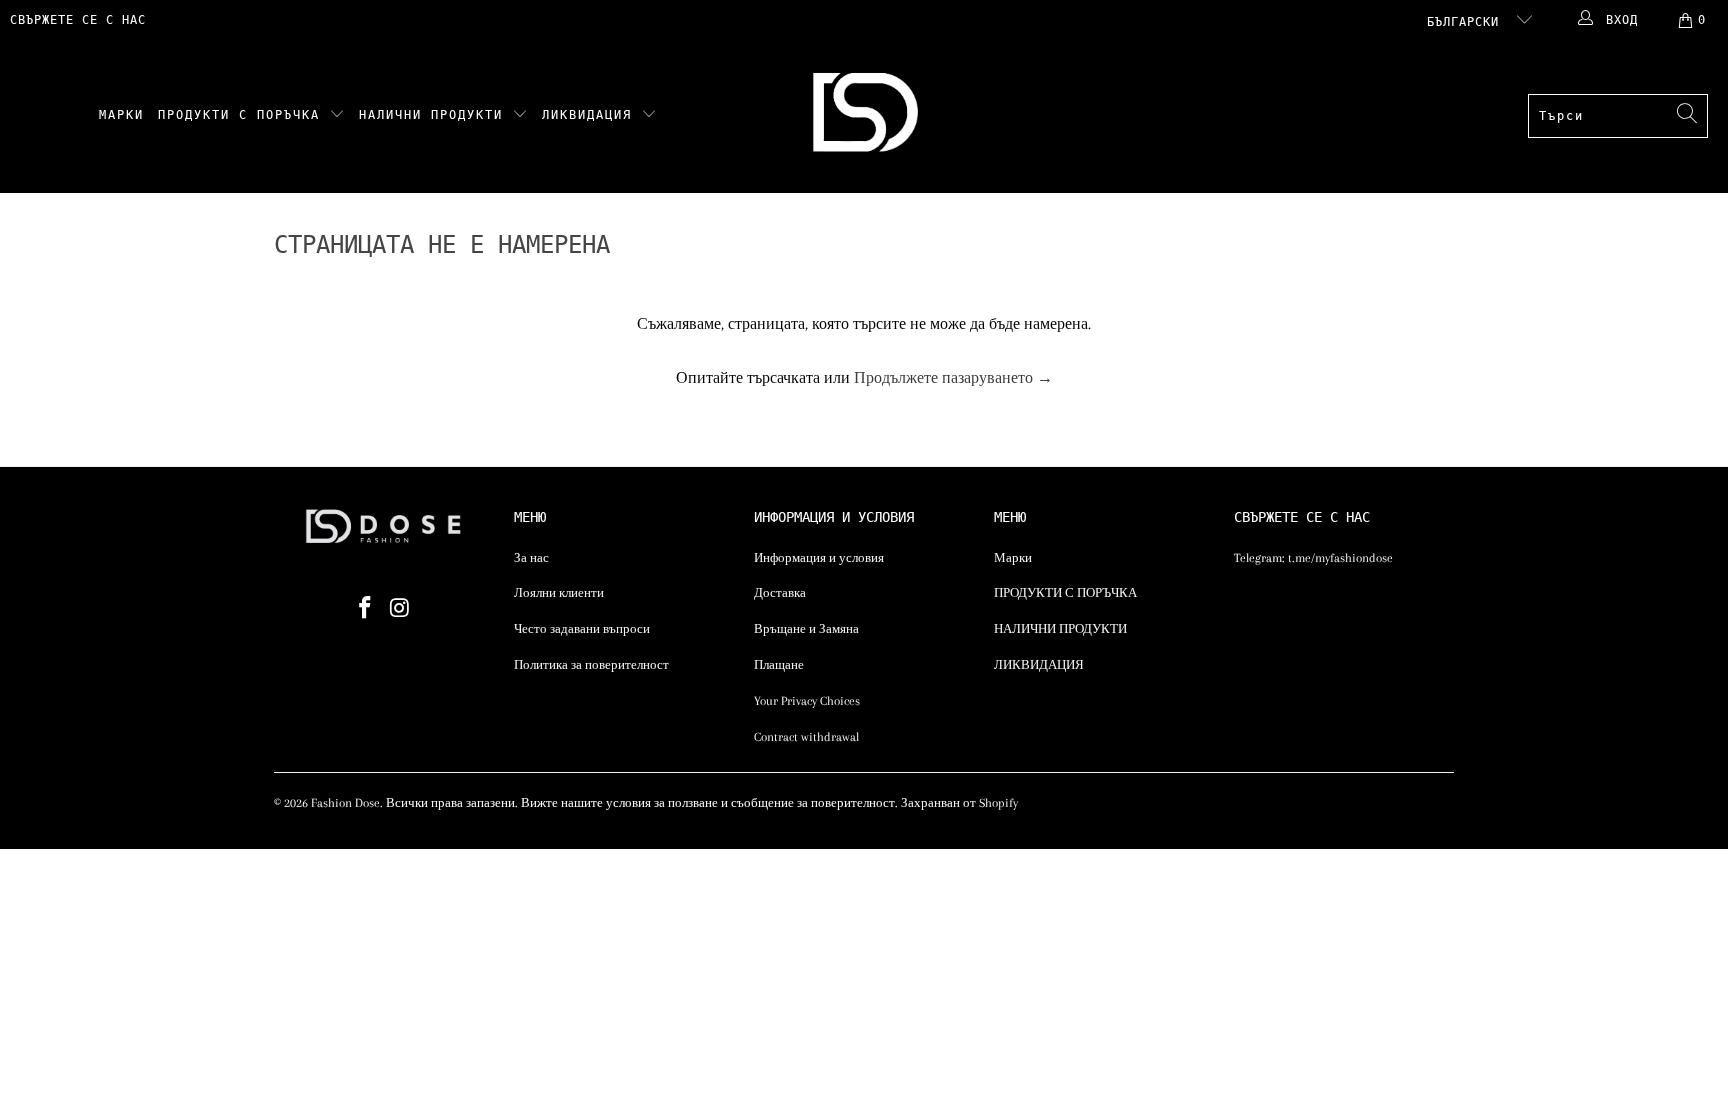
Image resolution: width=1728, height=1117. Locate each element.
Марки (121, 115)
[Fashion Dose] (869, 116)
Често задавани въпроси (582, 629)
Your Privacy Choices (807, 701)
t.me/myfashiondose (1340, 558)
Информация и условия (819, 558)
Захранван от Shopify (959, 803)
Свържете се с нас (78, 20)
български (1467, 22)
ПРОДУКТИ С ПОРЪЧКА (243, 115)
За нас (531, 558)
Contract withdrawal (806, 737)
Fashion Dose (345, 803)
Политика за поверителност (591, 665)
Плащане (779, 665)
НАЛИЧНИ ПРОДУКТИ (435, 115)
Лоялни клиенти (559, 593)
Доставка (780, 593)
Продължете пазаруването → (953, 378)
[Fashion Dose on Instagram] (401, 609)
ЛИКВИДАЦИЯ (591, 115)
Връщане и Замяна (806, 629)
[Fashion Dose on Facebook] (366, 609)
